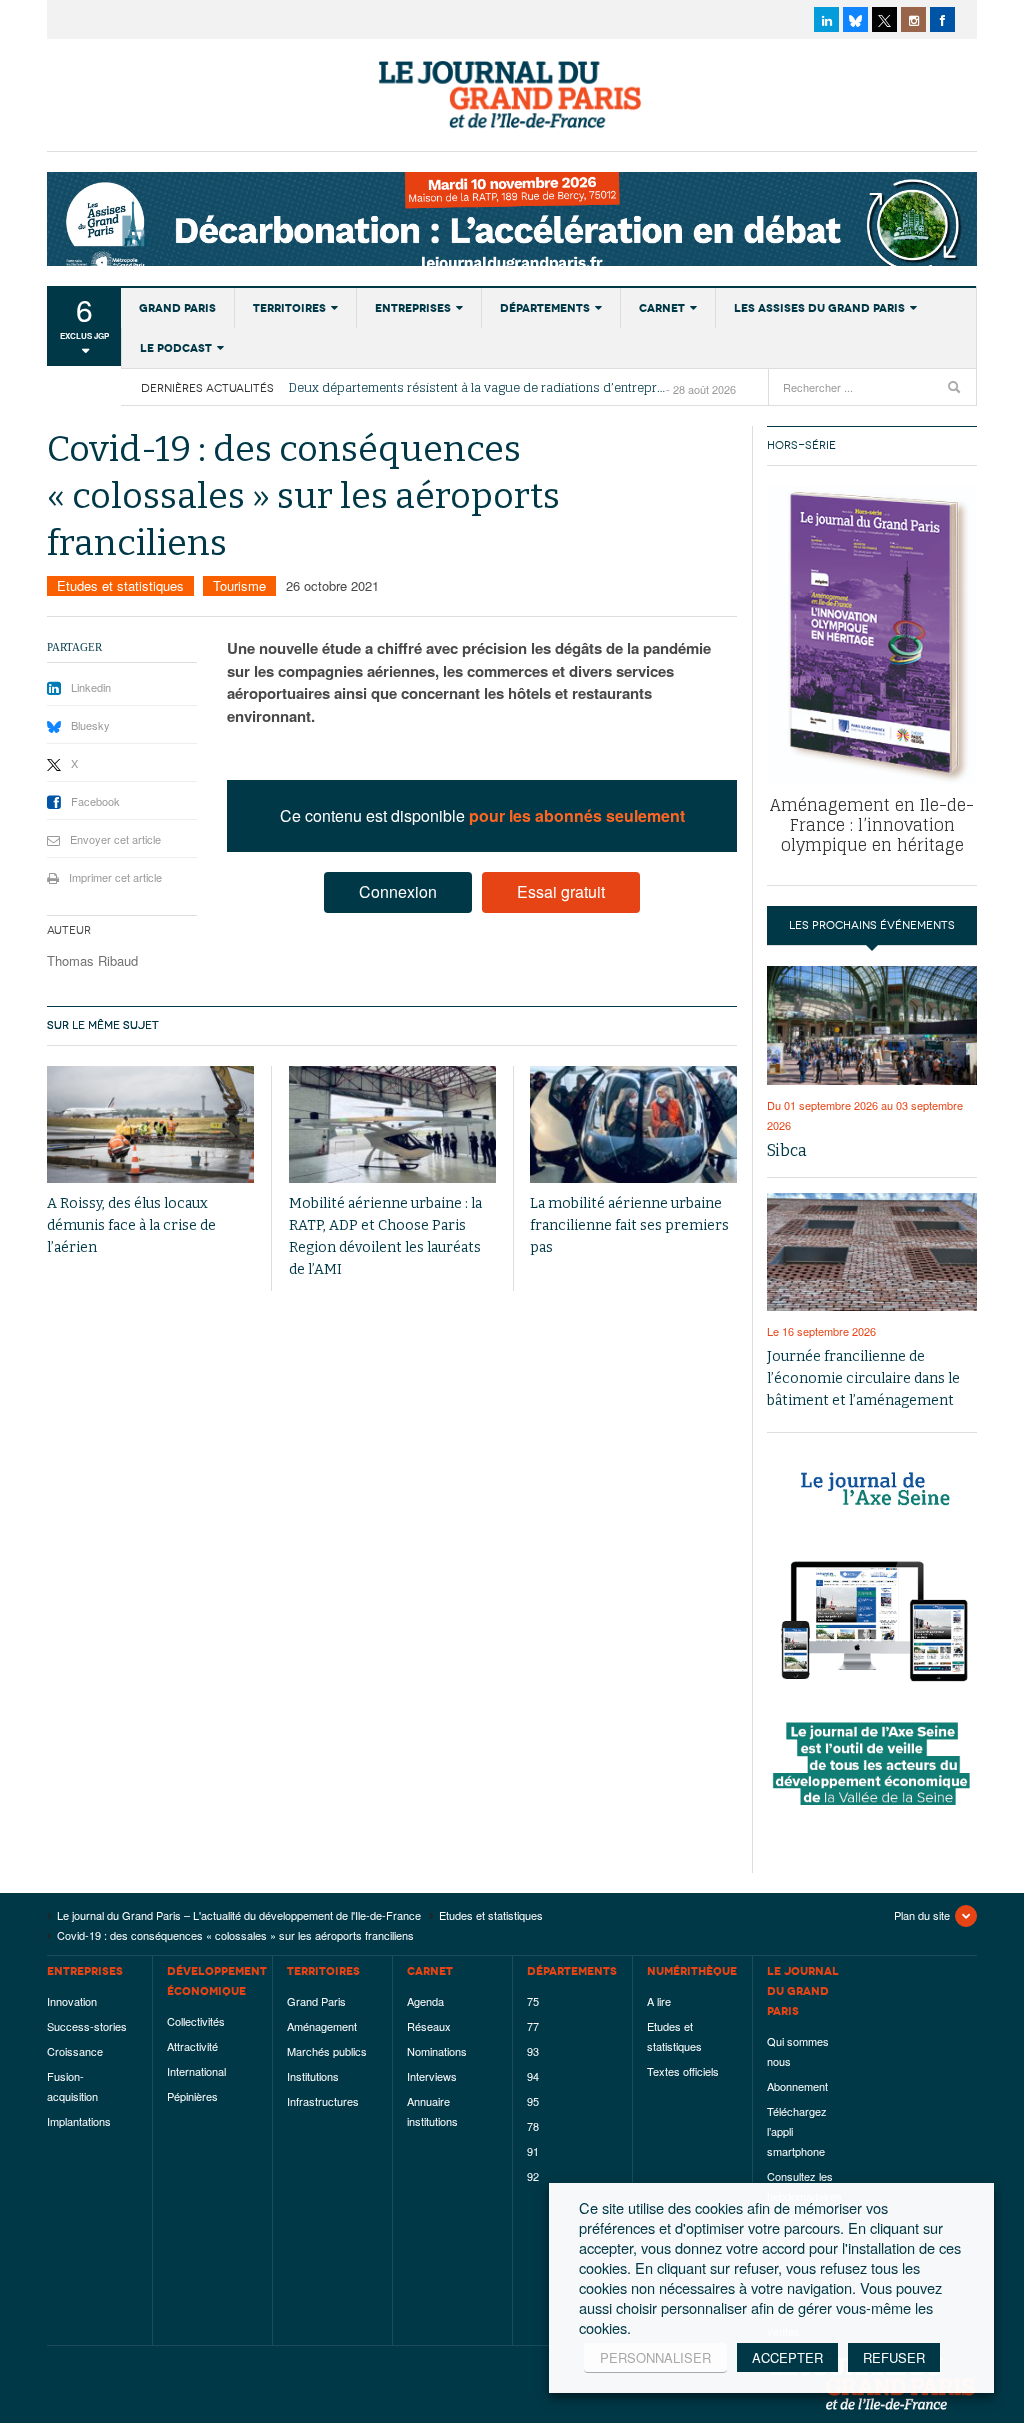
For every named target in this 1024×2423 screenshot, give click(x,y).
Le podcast (176, 348)
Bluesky (90, 725)
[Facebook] (942, 19)
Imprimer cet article (115, 877)
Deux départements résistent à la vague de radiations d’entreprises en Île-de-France (477, 388)
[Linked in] (826, 19)
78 (533, 2126)
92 (533, 2176)
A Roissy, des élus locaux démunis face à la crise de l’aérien (131, 1225)
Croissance (75, 2051)
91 (533, 2151)
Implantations (79, 2121)
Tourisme (239, 585)
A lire (659, 2001)
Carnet (662, 308)
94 (533, 2076)
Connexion (398, 891)
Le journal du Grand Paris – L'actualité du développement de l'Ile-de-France (512, 95)
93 (533, 2051)
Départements (545, 308)
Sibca (787, 1150)
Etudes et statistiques (120, 585)
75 (533, 2001)
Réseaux (429, 2026)
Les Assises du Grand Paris (819, 308)
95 (533, 2101)
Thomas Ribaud (92, 960)
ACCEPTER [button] (787, 2357)
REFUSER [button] (894, 2357)
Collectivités (196, 2021)
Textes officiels (683, 2071)
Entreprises (413, 308)
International (196, 2071)
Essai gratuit (561, 891)
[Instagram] (913, 19)
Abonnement (797, 2086)
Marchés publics (327, 2051)
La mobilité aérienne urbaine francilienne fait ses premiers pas (629, 1225)
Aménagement (322, 2026)
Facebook (95, 801)
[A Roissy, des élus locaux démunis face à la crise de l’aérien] (150, 1124)
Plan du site (922, 1915)
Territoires (289, 308)
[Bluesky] (855, 19)
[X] (884, 19)
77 (533, 2026)
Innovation (72, 2001)
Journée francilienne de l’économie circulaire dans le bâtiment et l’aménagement (863, 1378)
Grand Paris (177, 308)
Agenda (425, 2001)
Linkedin (91, 687)
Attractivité (192, 2046)
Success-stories (87, 2026)
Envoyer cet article (115, 839)
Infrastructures (323, 2101)
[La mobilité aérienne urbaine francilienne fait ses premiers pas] (633, 1124)
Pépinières (192, 2096)
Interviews (432, 2076)
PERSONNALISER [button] (655, 2357)
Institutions (313, 2076)
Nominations (437, 2051)
